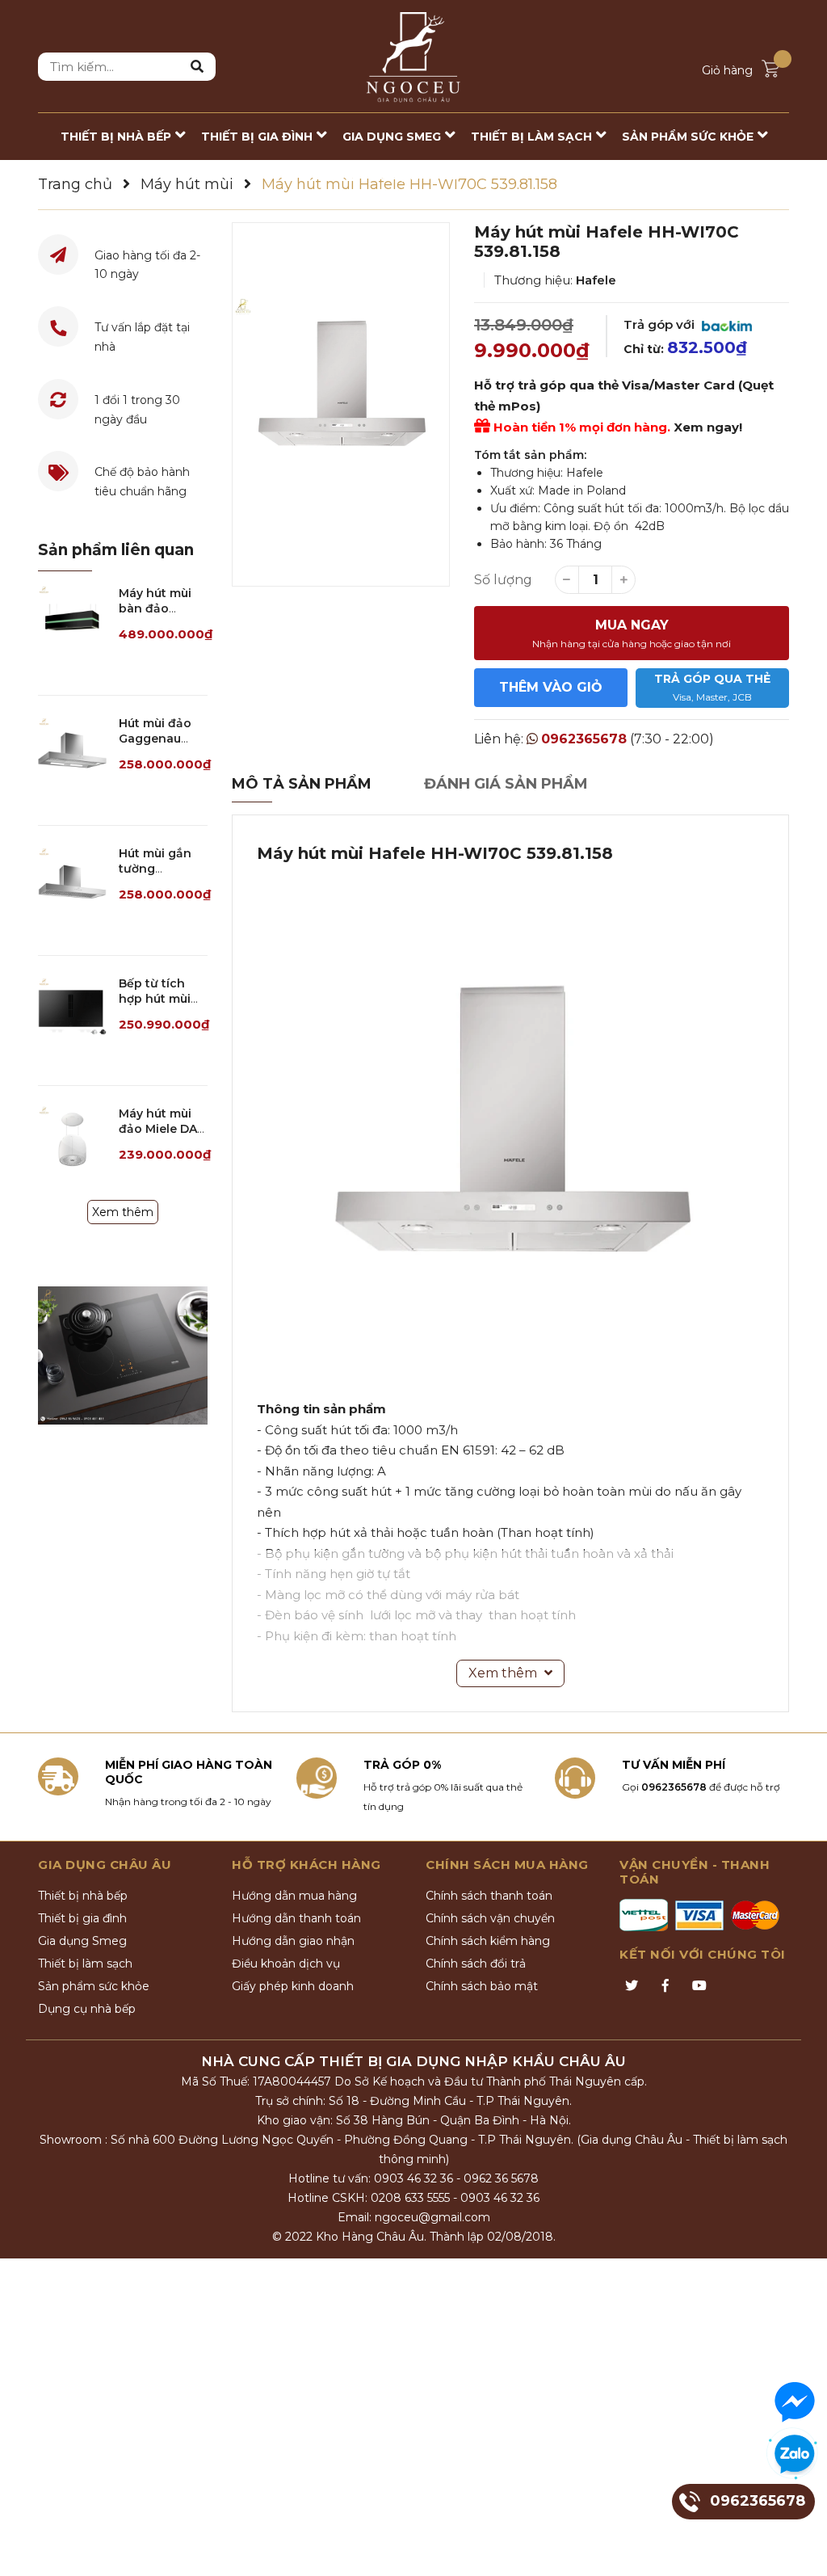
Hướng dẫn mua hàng (294, 1896)
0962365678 (584, 739)
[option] (341, 404)
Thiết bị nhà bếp (83, 1896)
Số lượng (503, 580)
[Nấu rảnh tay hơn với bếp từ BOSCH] (123, 1355)
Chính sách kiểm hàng (488, 1941)
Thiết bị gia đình (82, 1918)
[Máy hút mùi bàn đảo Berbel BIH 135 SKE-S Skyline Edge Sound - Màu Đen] (72, 620)
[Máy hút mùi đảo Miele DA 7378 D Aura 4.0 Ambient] (72, 1141)
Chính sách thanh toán (489, 1896)
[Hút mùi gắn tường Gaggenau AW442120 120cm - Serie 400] (72, 880)
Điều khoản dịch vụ (286, 1964)
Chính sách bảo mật (482, 1986)
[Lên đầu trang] (799, 2548)
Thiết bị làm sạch (85, 1964)
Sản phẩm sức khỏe (94, 1986)
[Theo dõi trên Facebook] (665, 1986)
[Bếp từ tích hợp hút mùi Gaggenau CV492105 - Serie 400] (72, 1010)
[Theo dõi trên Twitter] (632, 1986)
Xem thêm (123, 1212)
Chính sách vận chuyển (490, 1918)
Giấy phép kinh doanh (293, 1986)
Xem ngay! (708, 427)
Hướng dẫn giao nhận (293, 1941)
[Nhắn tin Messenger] (795, 2402)
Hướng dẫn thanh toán (296, 1918)
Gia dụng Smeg (82, 1941)
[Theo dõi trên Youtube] (699, 1986)
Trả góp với (661, 324)
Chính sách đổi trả (476, 1964)
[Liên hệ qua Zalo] (795, 2455)
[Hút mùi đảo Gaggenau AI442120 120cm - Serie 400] (72, 750)
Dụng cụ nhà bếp (87, 2009)
